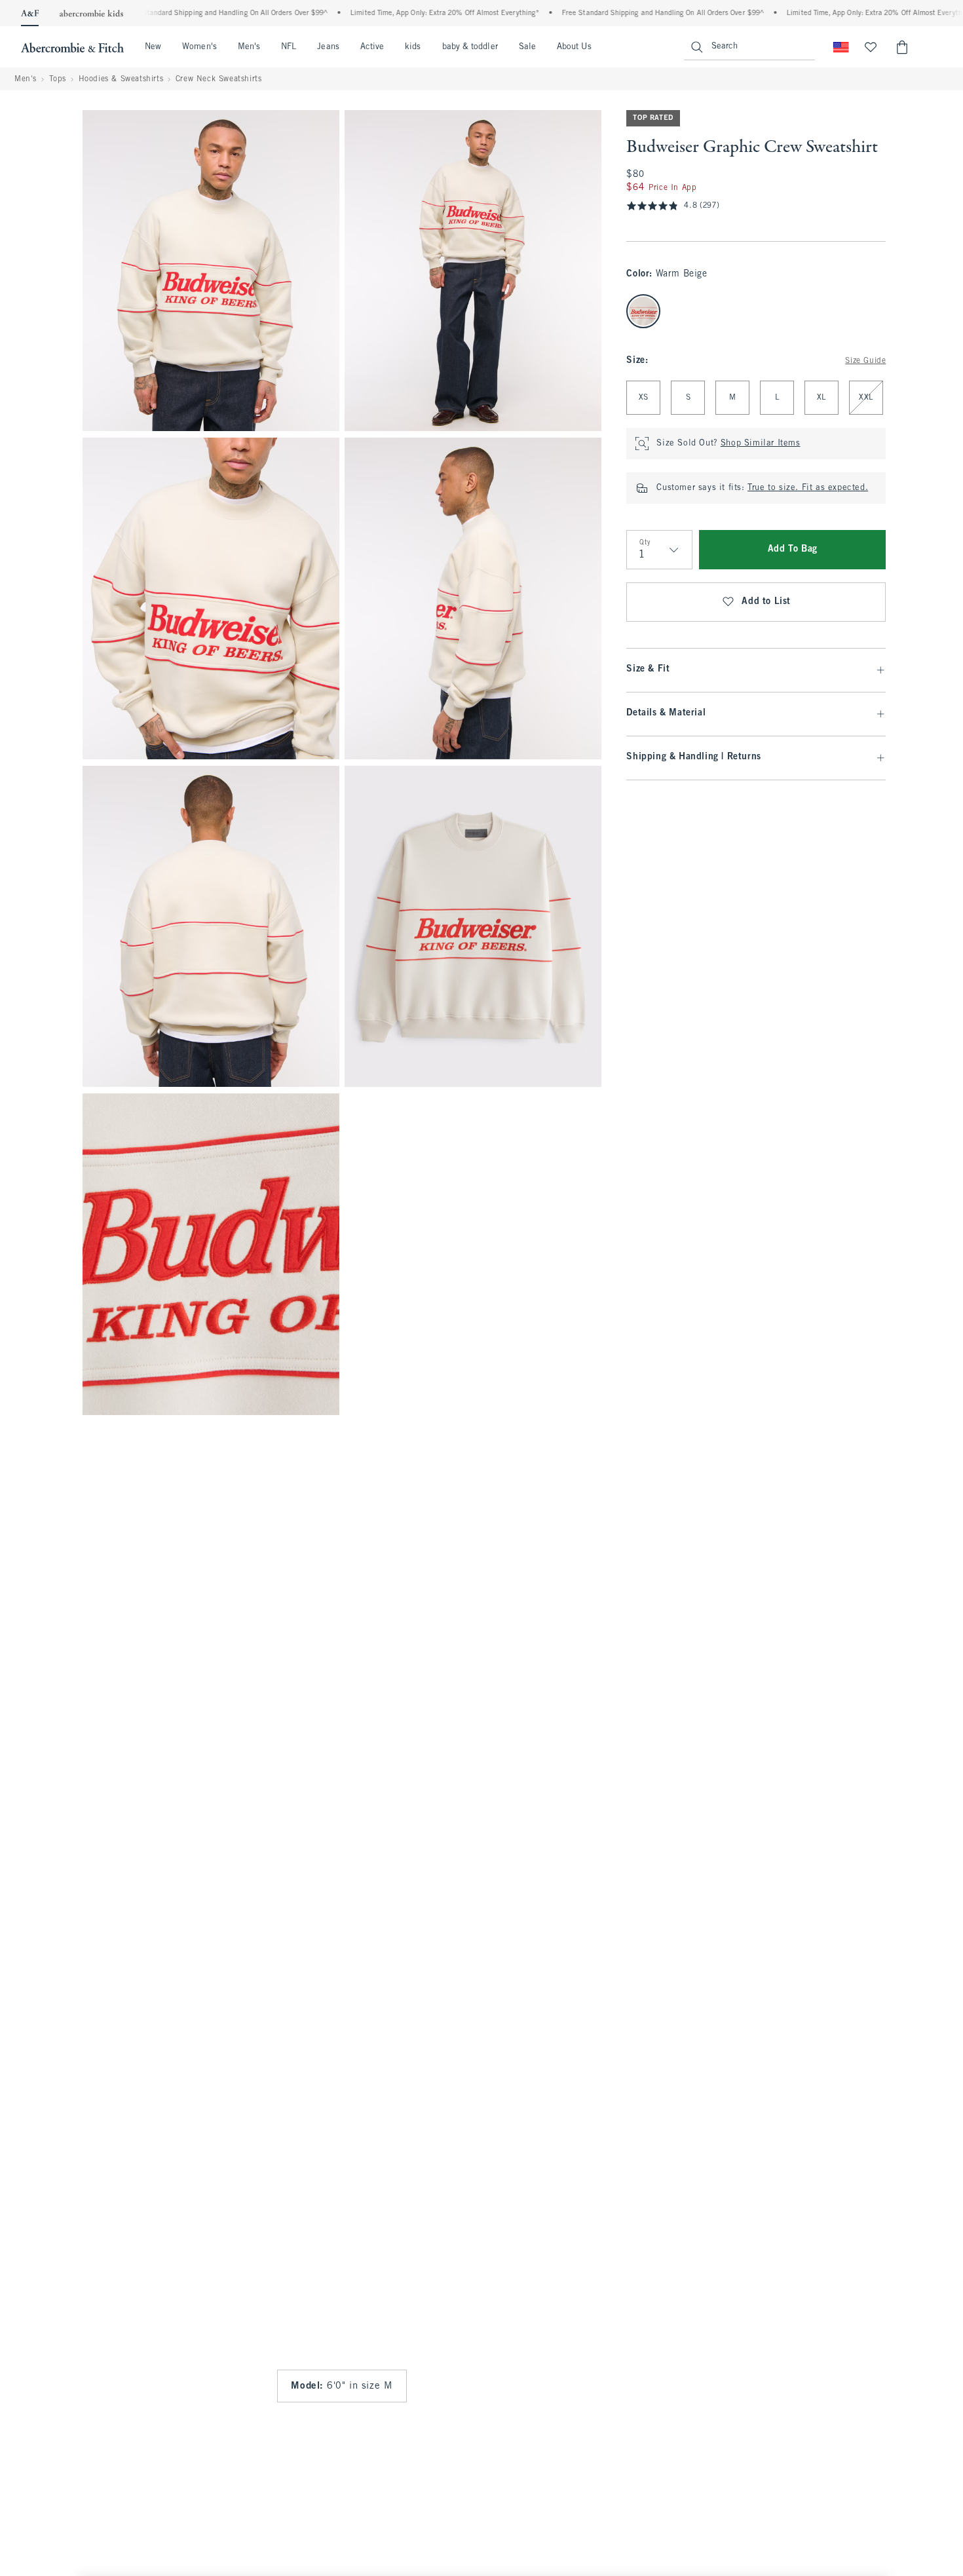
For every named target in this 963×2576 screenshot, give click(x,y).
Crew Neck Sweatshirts (219, 79)
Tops (58, 79)
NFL (289, 47)
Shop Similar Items (761, 444)
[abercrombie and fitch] (72, 47)
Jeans (328, 47)
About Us (574, 47)
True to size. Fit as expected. (808, 488)
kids (413, 47)
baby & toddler (470, 47)
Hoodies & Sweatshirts (121, 79)
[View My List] (871, 47)
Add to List (766, 602)
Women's (199, 47)
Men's (249, 47)
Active (372, 47)
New (153, 47)
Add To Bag (793, 549)
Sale (527, 47)
